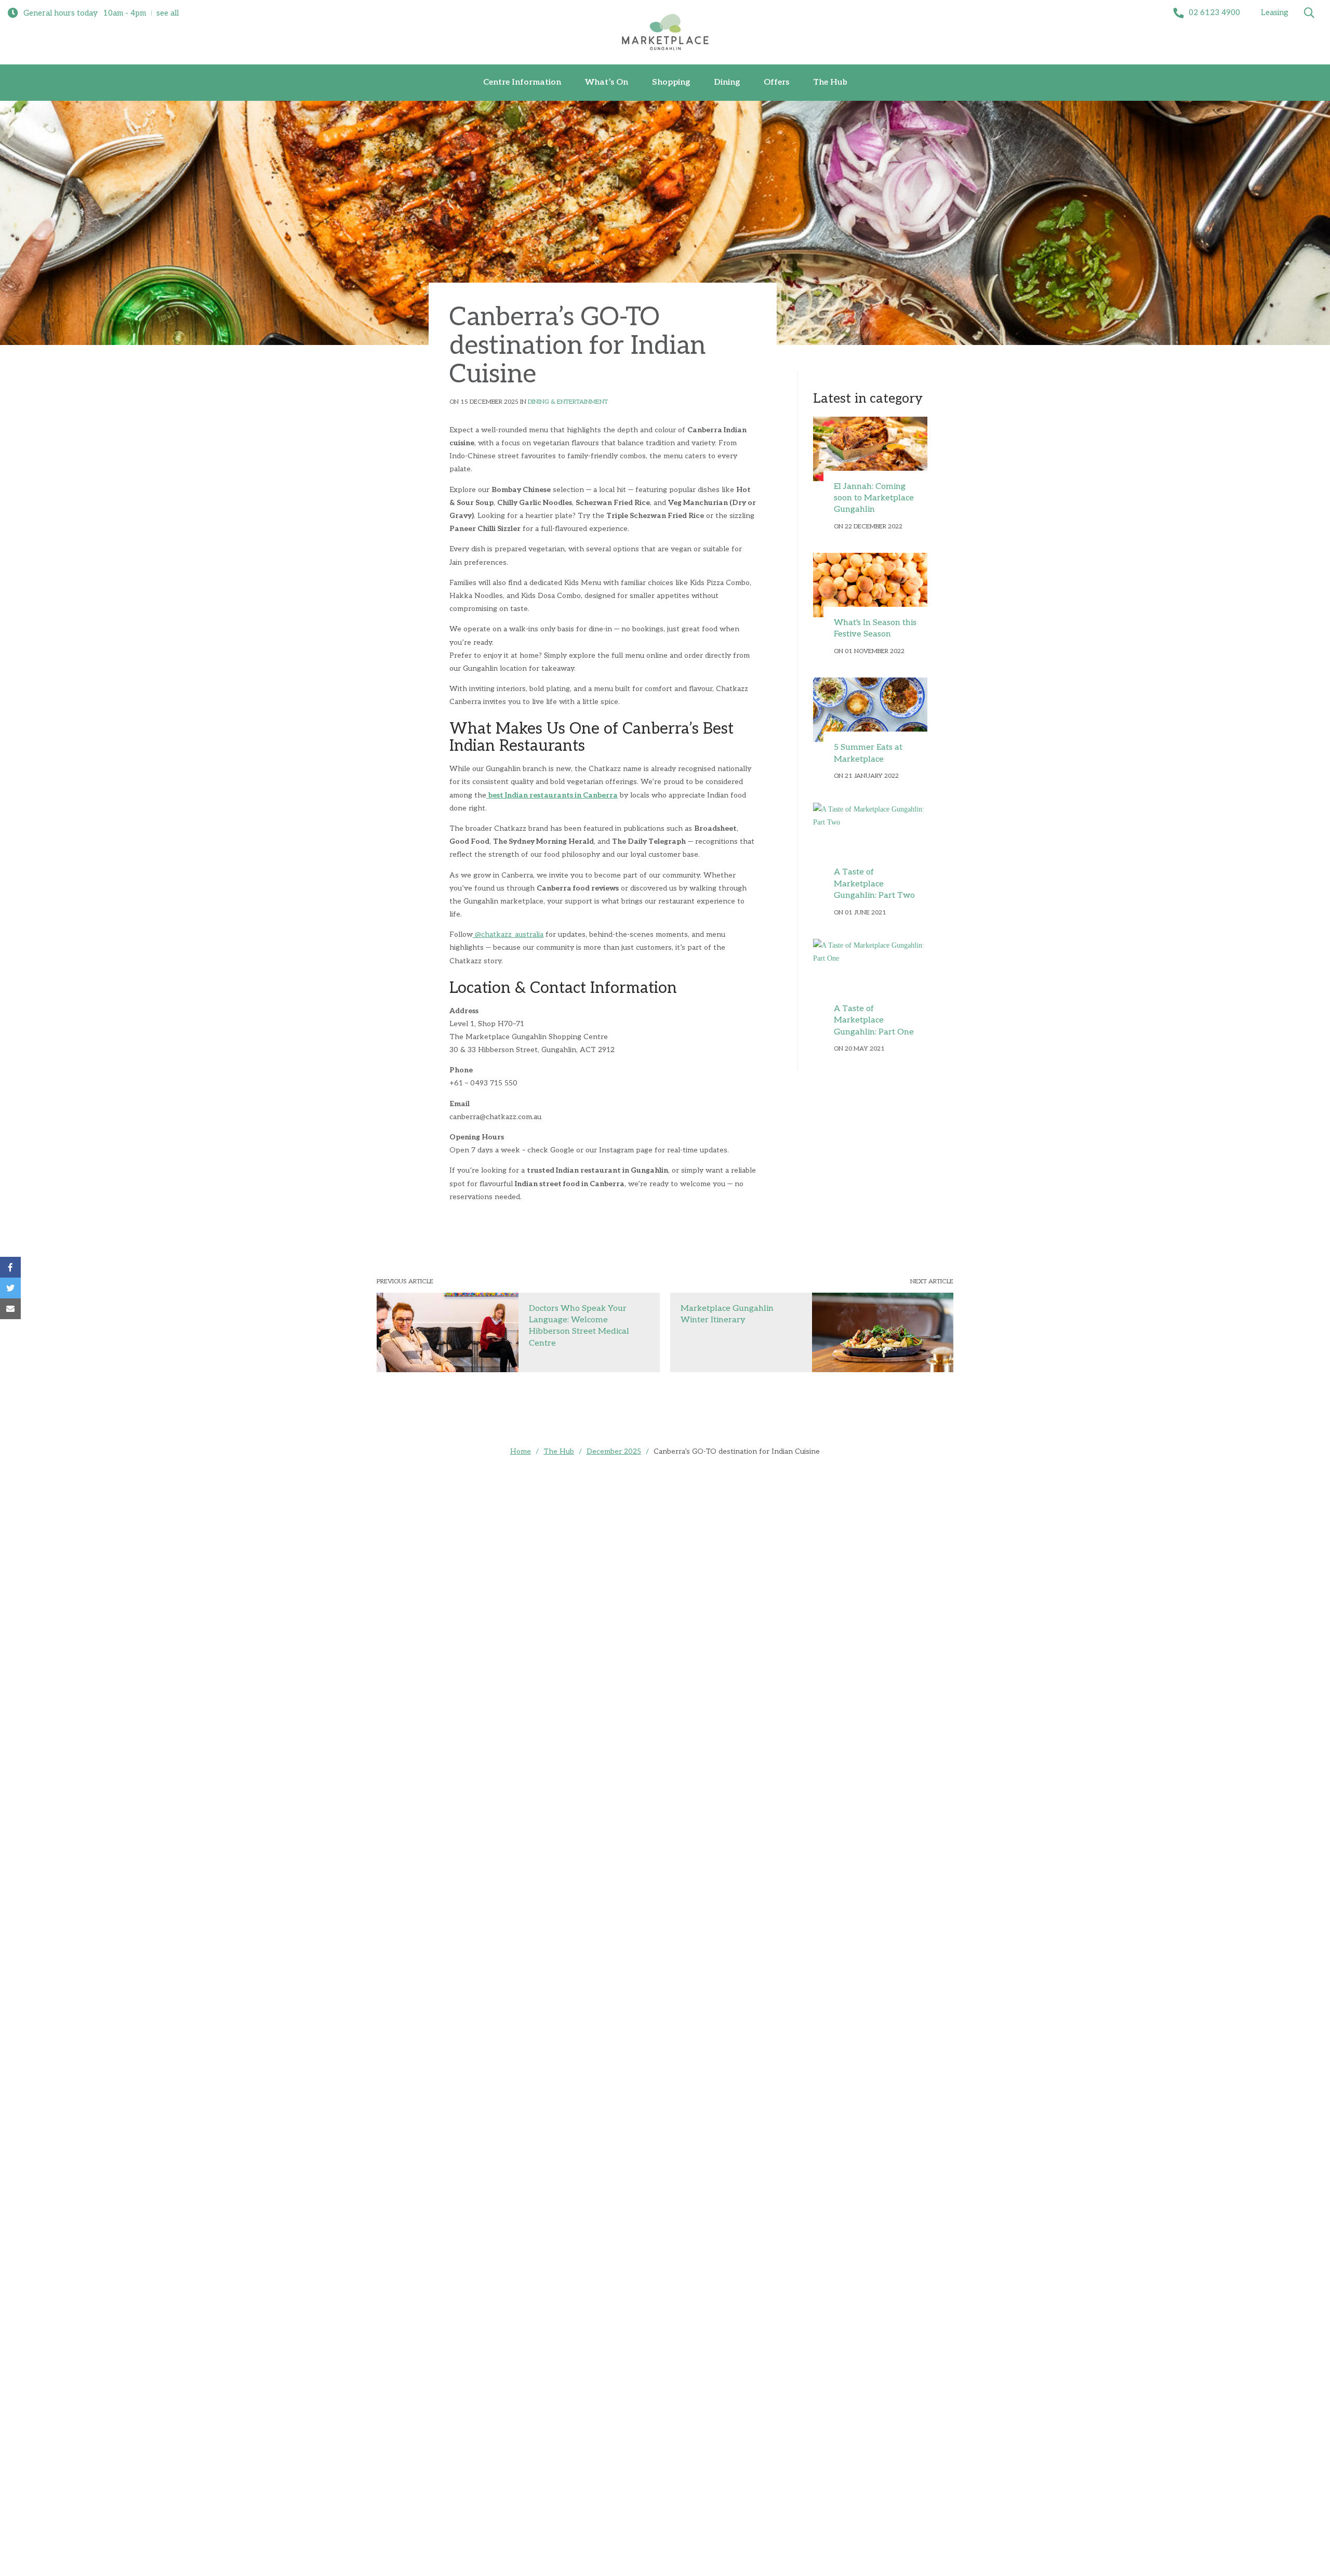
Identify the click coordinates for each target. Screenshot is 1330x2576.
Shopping (671, 82)
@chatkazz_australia (508, 934)
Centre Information (522, 82)
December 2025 (614, 1451)
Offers (776, 82)
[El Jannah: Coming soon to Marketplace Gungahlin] (870, 449)
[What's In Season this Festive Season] (870, 585)
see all (168, 13)
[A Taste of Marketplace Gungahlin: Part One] (870, 971)
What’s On (607, 82)
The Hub (830, 82)
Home (521, 1451)
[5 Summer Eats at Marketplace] (870, 710)
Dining (727, 82)
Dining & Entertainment (568, 402)
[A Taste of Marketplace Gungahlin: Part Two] (870, 835)
